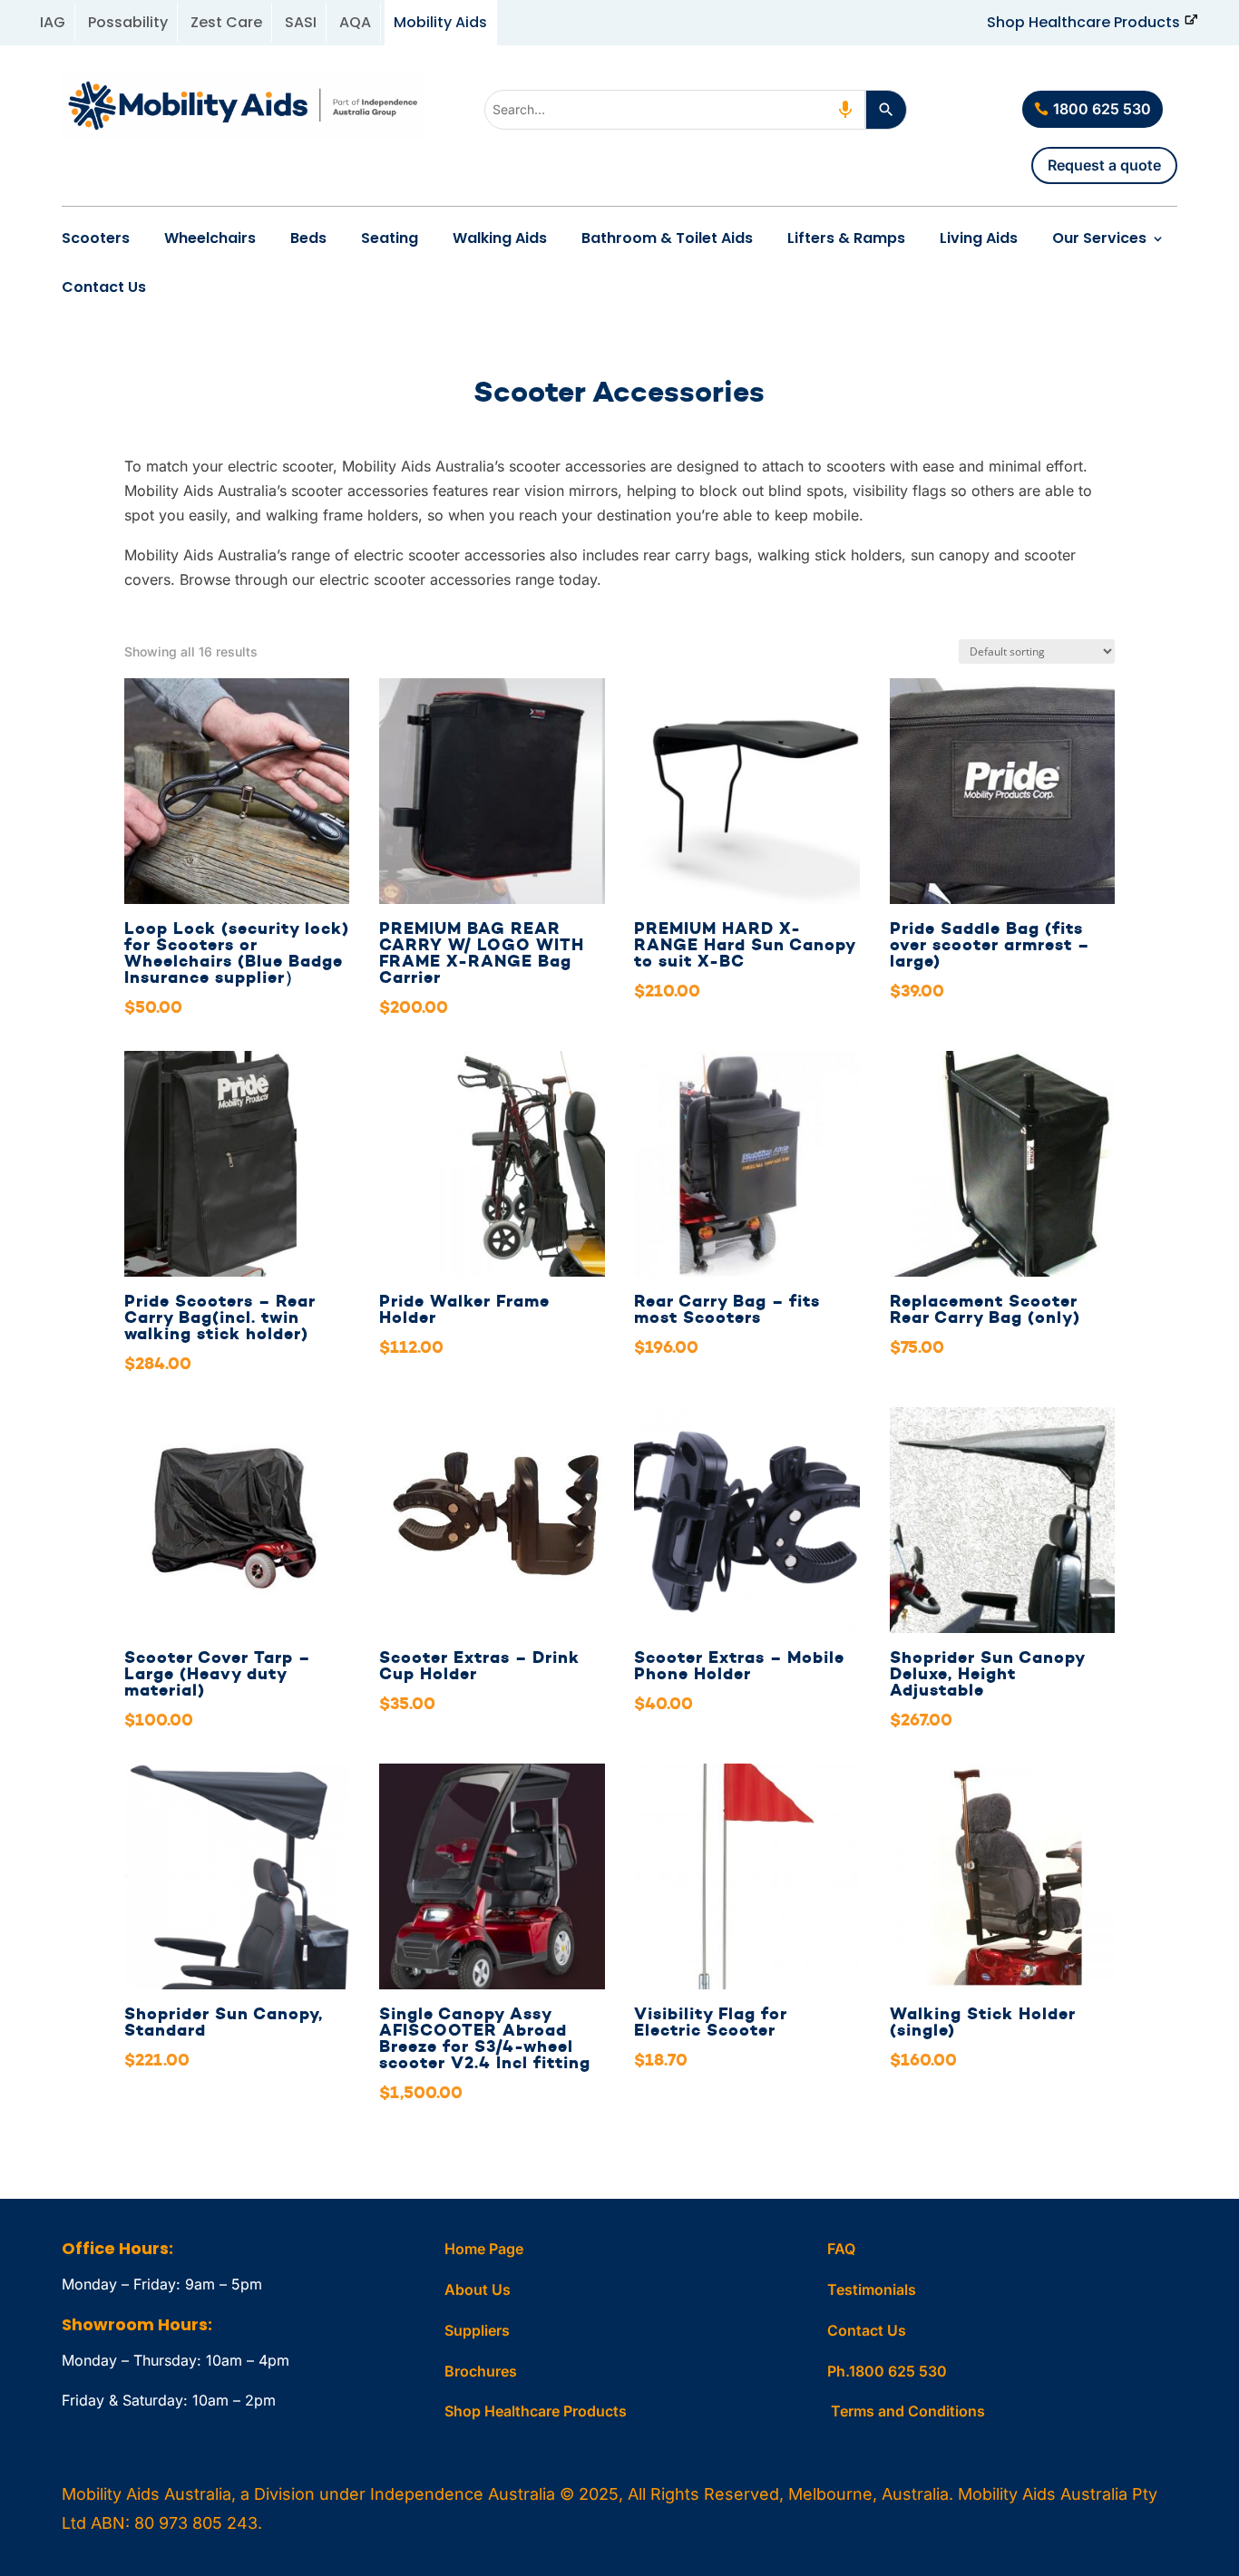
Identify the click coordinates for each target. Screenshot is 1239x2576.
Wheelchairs (210, 238)
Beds (308, 238)
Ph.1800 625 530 (887, 2371)
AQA (355, 22)
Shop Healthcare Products (1083, 22)
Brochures (481, 2371)
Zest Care (226, 22)
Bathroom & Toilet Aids (667, 238)
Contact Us (104, 287)
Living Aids (979, 238)
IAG (53, 22)
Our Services (1099, 238)
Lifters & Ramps (846, 238)
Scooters (96, 238)
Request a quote (1104, 165)
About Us (478, 2289)
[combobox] (675, 110)
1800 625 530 (1102, 109)
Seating (390, 238)
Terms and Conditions (908, 2411)
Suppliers (477, 2330)
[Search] (886, 110)
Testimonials (872, 2289)
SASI (301, 22)
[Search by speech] (845, 110)
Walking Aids (500, 238)
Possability (128, 22)
